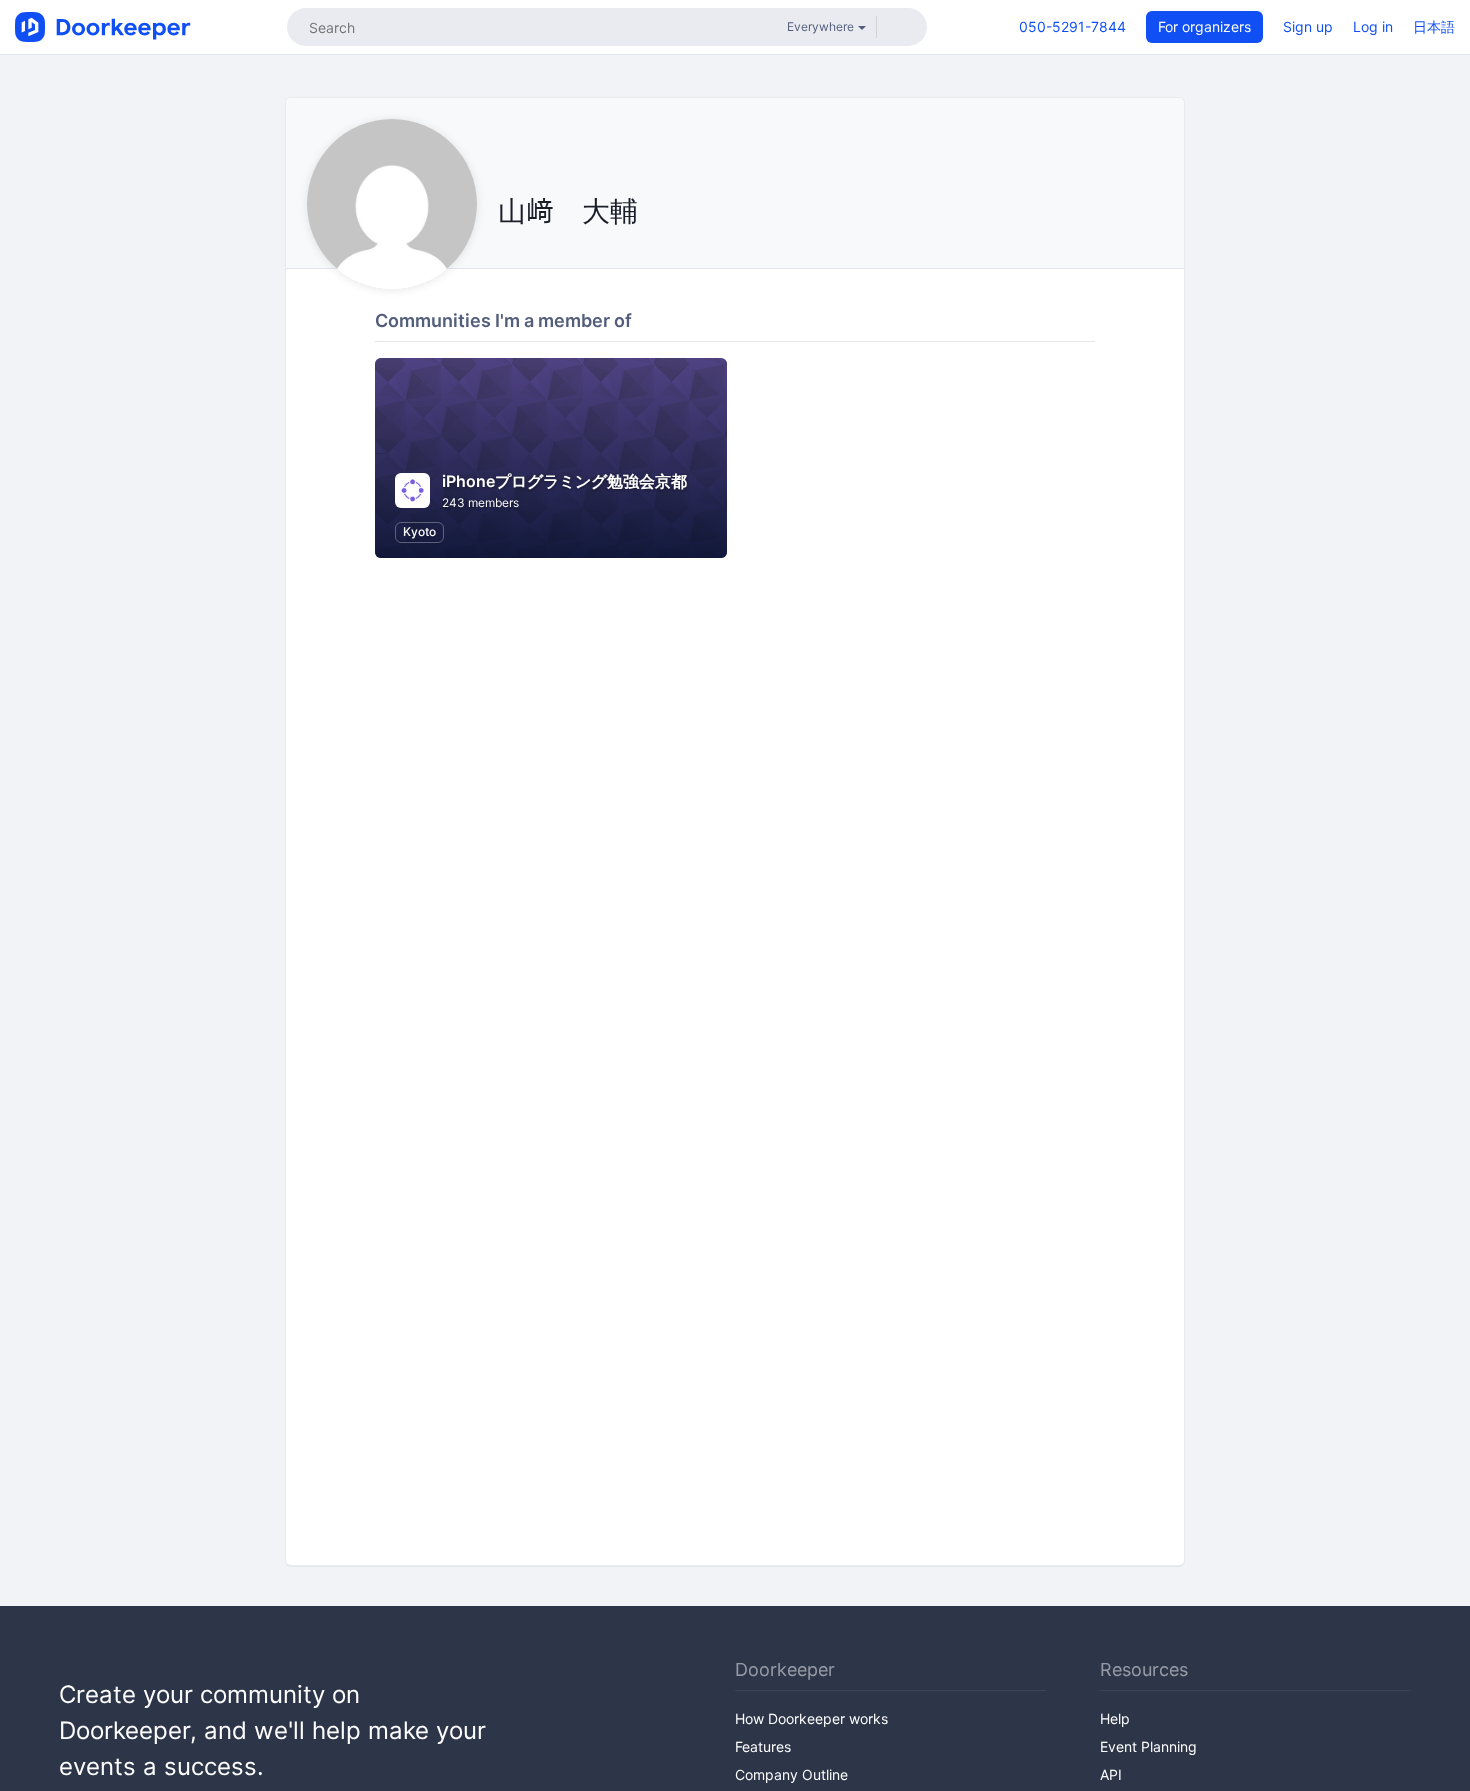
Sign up (1308, 26)
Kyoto (419, 531)
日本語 (1434, 26)
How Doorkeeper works (811, 1718)
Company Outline (791, 1774)
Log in (1373, 26)
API (1111, 1774)
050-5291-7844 (1072, 26)
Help (1115, 1718)
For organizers (1204, 26)
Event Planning (1148, 1746)
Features (763, 1746)
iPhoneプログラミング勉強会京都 (564, 481)
